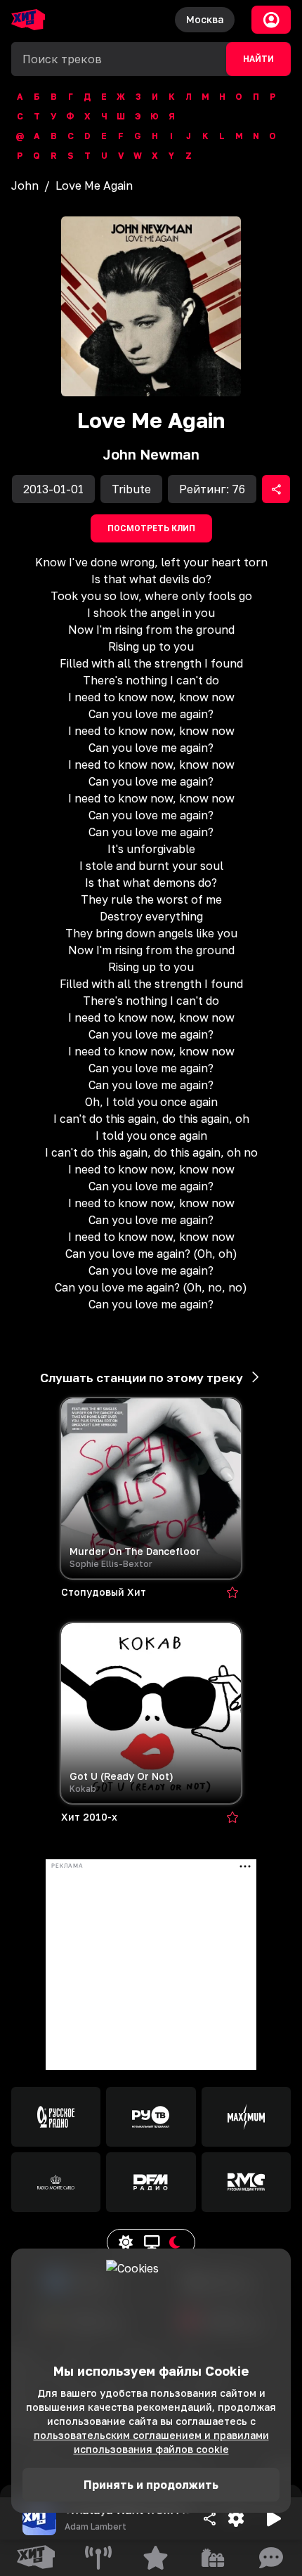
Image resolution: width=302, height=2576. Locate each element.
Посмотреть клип (151, 528)
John (25, 186)
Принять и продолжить (151, 2485)
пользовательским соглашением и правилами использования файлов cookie (151, 2442)
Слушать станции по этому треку (142, 1378)
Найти (258, 59)
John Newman (151, 454)
